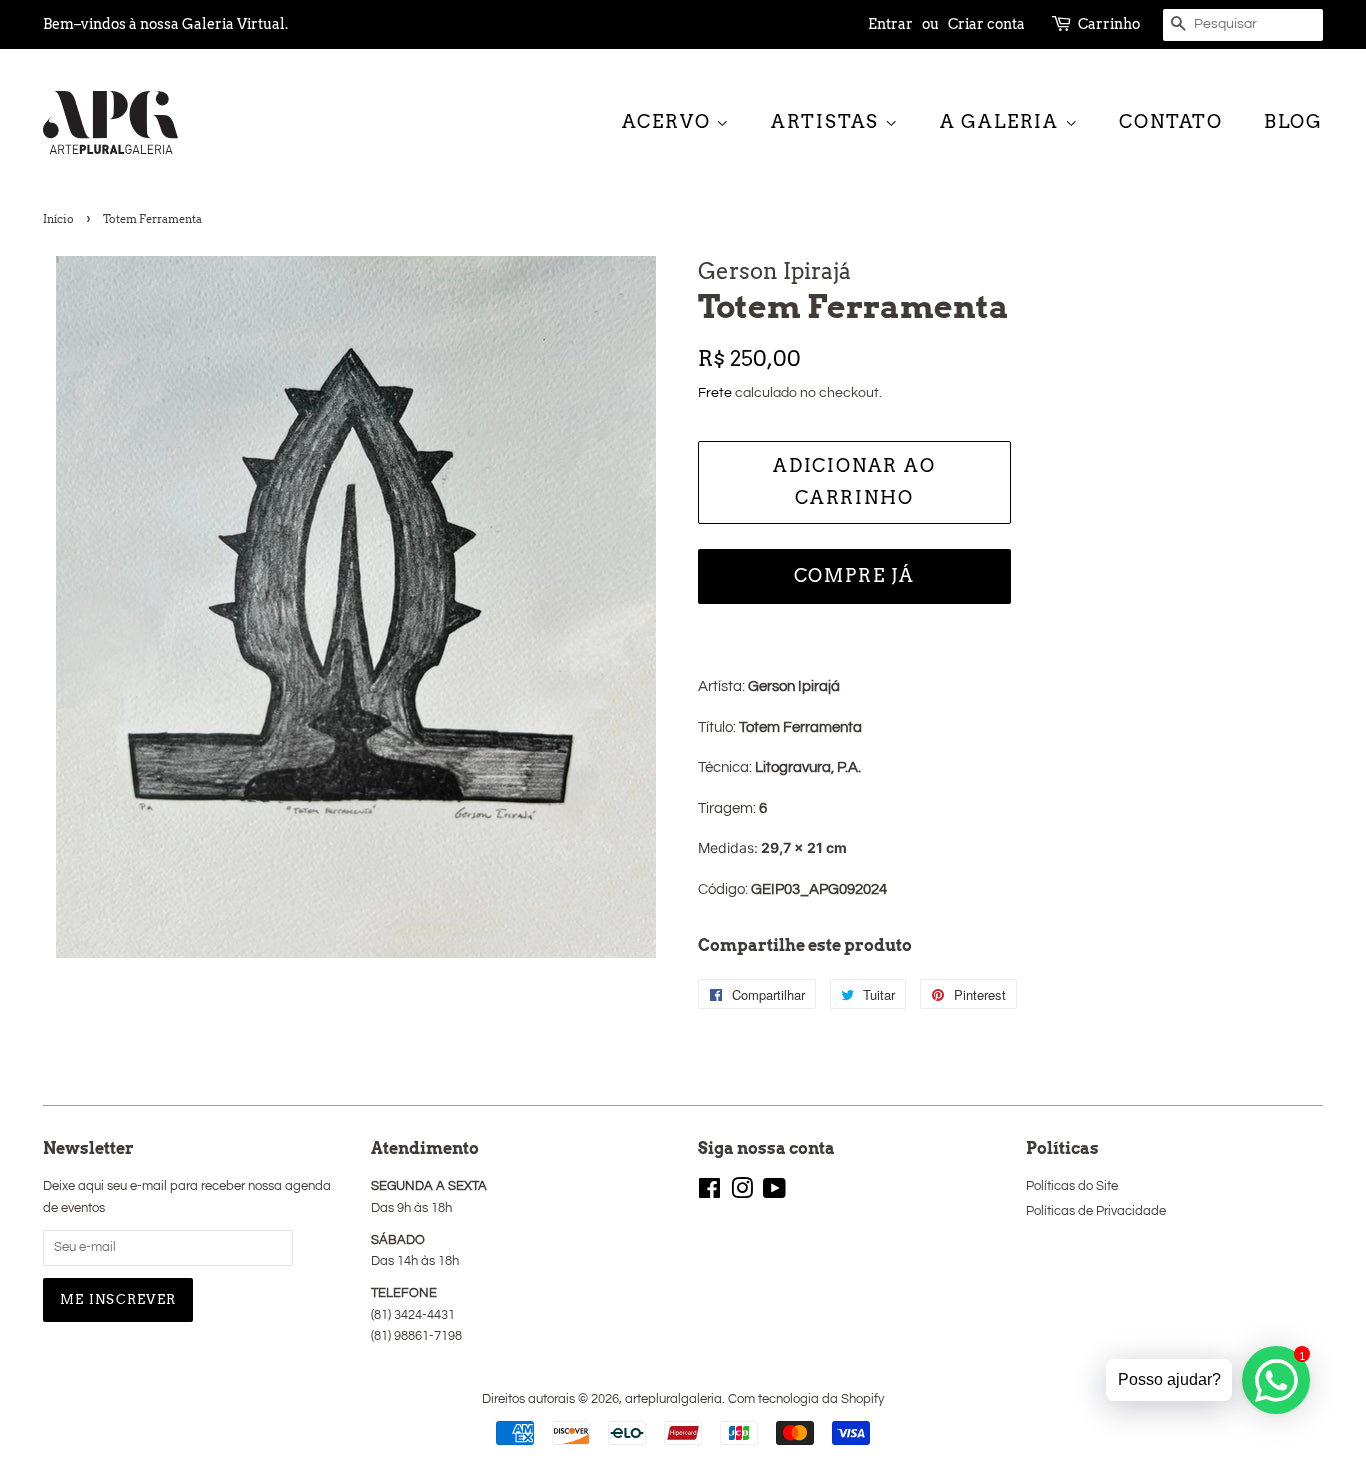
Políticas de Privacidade (1096, 1211)
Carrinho (1109, 24)
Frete (715, 393)
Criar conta (986, 24)
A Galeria (1002, 121)
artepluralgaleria (673, 1399)
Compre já (854, 575)
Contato (1171, 121)
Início (58, 219)
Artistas (828, 121)
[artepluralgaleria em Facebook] (709, 1193)
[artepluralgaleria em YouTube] (774, 1193)
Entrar (890, 24)
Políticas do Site (1072, 1186)
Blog (1293, 121)
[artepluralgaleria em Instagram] (742, 1193)
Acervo (669, 121)
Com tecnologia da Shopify (806, 1399)
